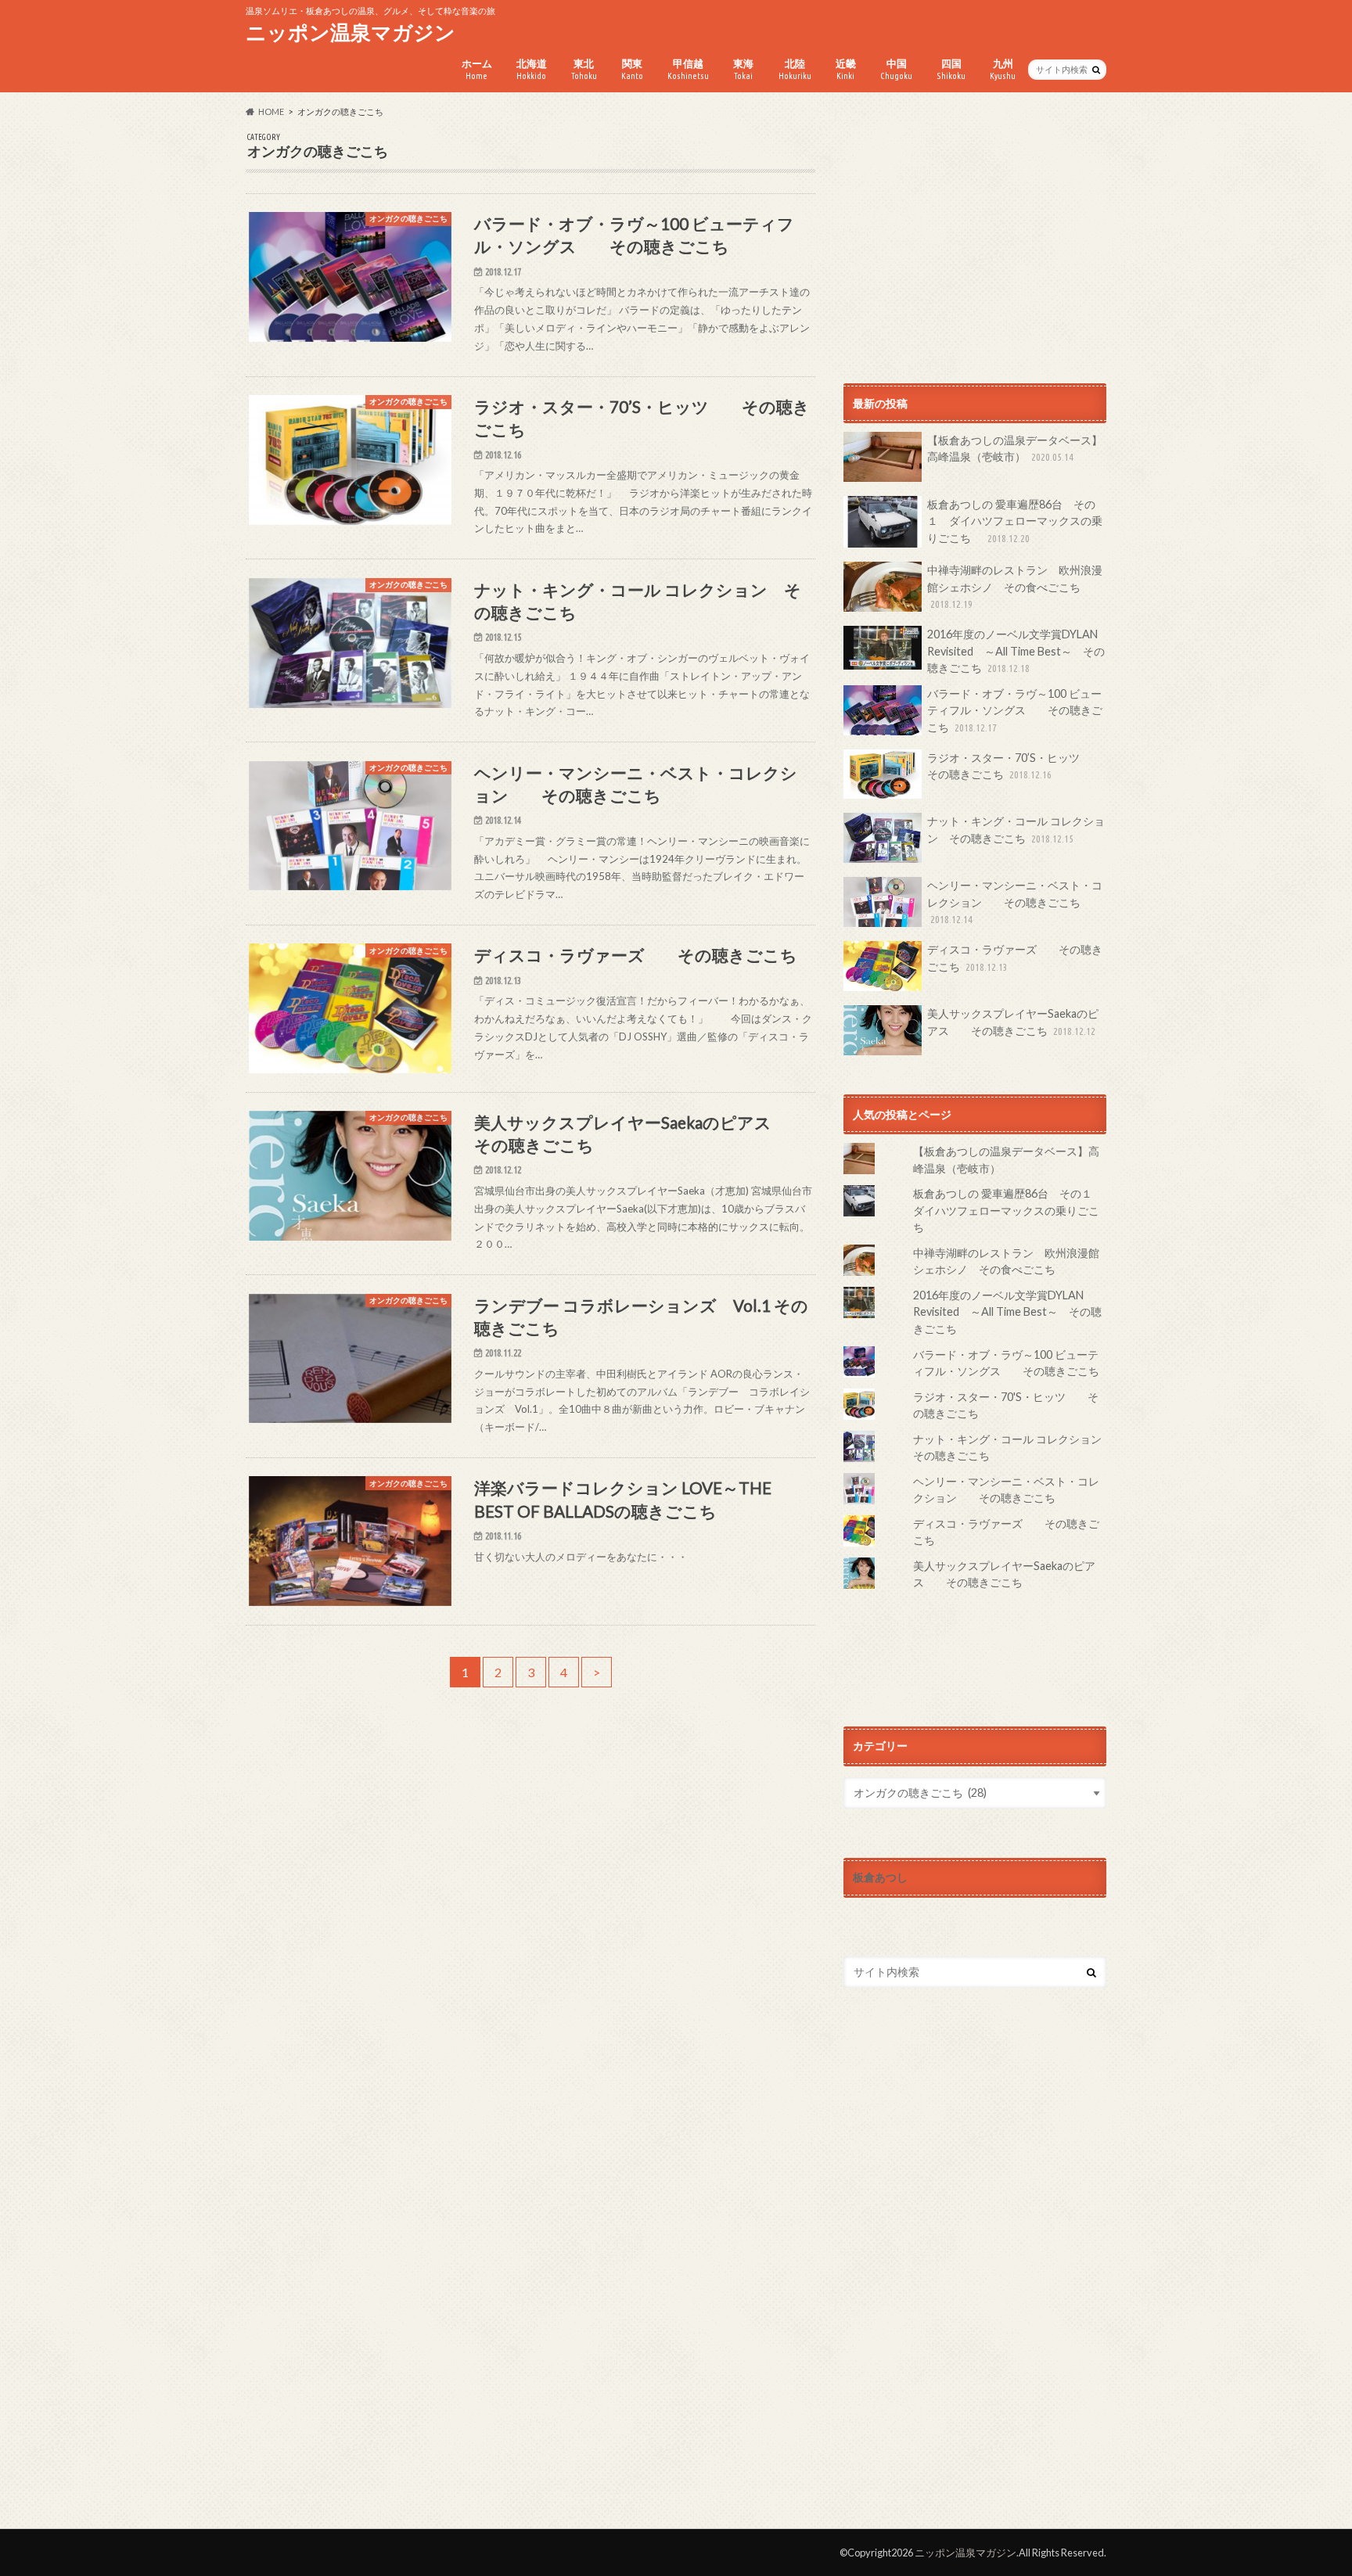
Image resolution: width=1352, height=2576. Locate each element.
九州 (1003, 69)
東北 (584, 69)
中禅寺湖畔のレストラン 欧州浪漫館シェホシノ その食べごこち (1015, 586)
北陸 (795, 69)
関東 (632, 69)
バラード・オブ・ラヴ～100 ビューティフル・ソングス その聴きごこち (1015, 710)
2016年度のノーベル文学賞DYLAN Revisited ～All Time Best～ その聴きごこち (1016, 651)
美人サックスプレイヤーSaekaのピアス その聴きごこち (1013, 1022)
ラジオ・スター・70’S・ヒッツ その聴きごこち (1014, 766)
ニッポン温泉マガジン (351, 32)
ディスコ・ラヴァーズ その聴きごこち (1015, 958)
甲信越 (688, 69)
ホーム (477, 69)
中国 (896, 69)
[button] (350, 277)
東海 (743, 69)
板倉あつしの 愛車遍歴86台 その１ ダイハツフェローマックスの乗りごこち (1015, 521)
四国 (951, 69)
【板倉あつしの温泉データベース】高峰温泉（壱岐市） (1015, 449)
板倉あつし (880, 1877)
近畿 (846, 69)
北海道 (532, 69)
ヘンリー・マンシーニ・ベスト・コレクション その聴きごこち (1015, 902)
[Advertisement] (975, 242)
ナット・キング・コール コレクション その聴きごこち (1016, 830)
